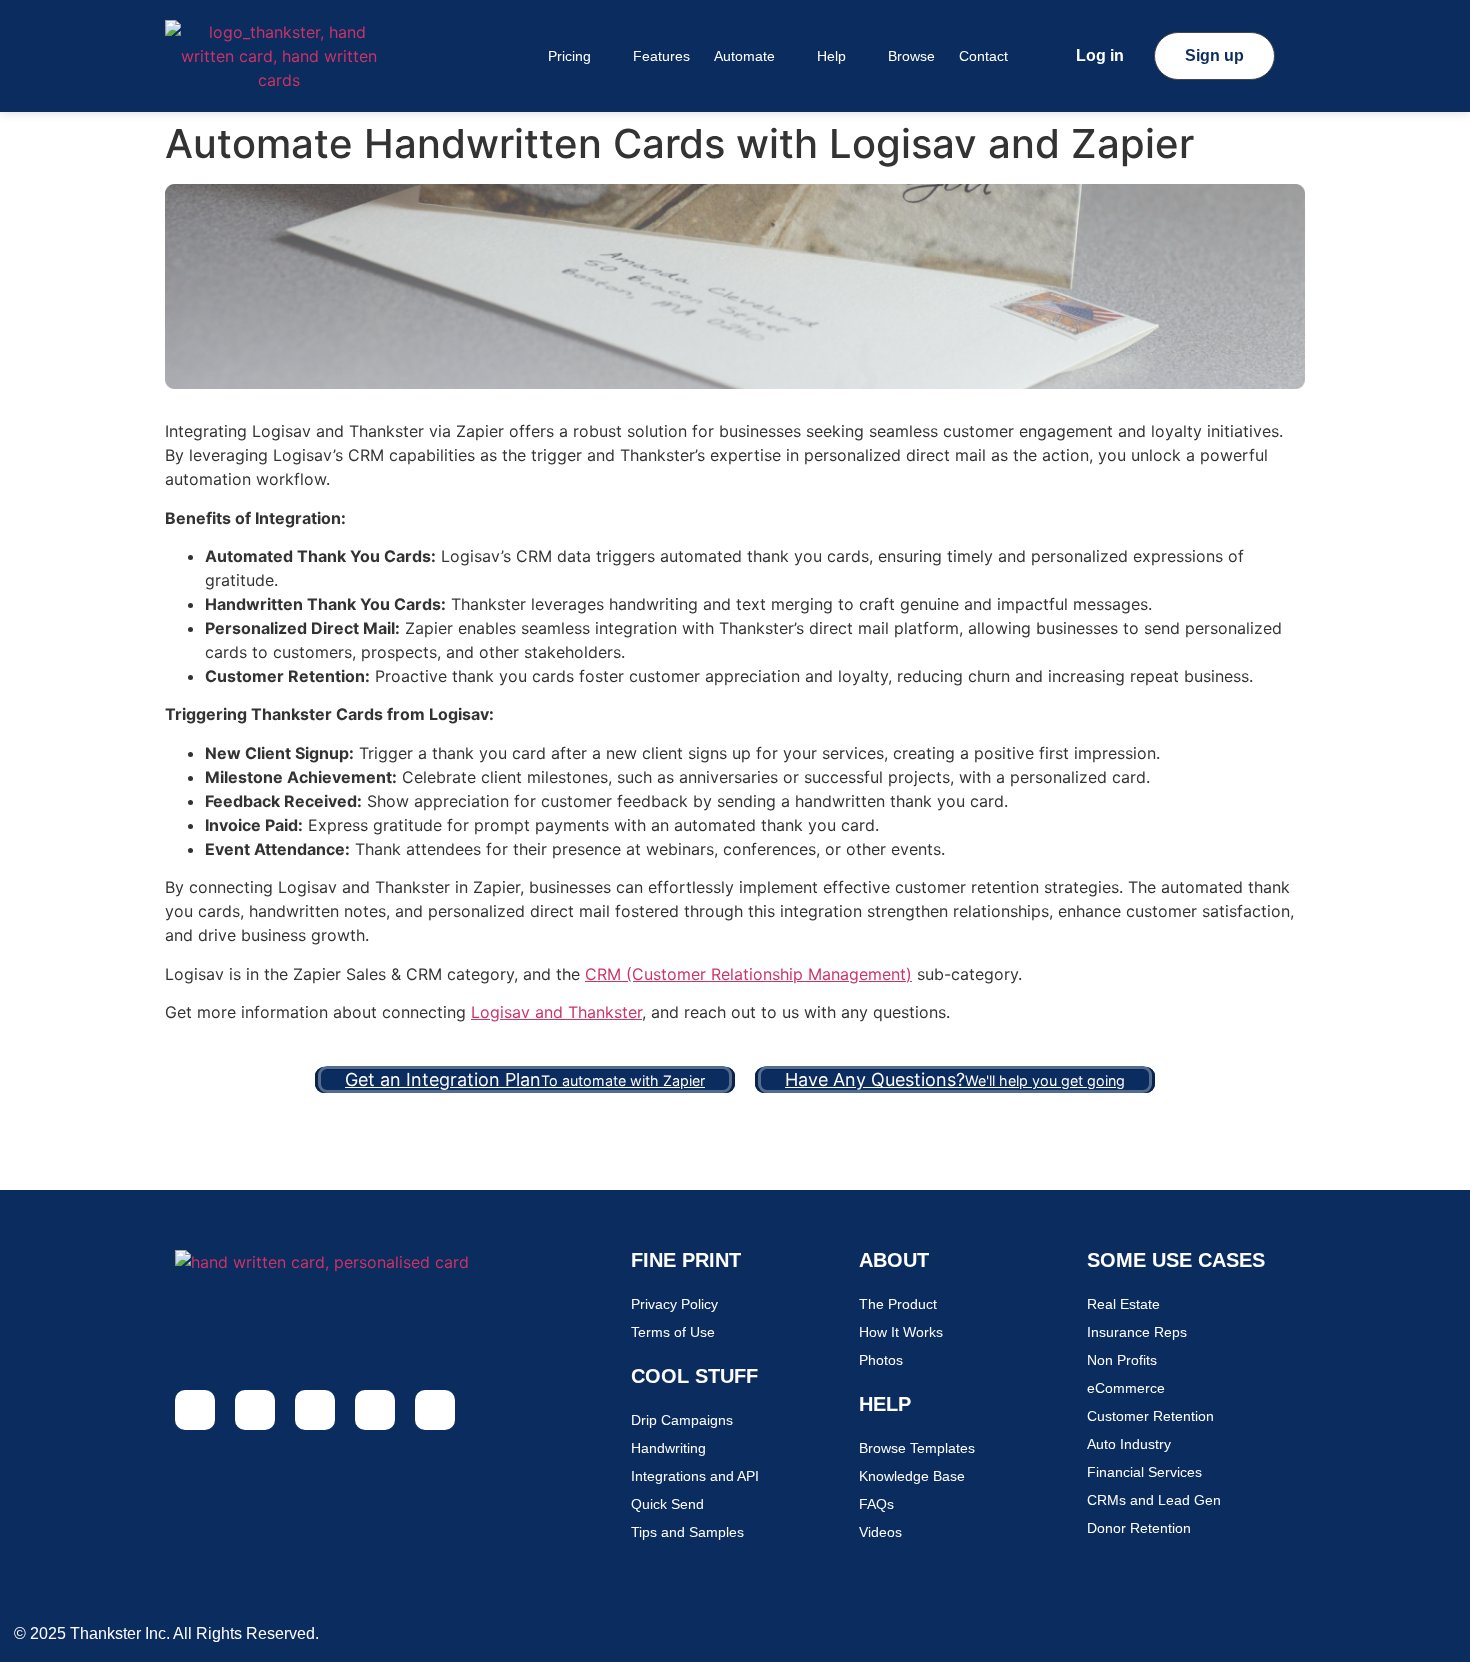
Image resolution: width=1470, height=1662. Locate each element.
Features (661, 56)
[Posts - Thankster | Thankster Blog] (375, 1410)
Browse (911, 56)
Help (831, 56)
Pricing (569, 56)
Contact (983, 56)
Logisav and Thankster (556, 1012)
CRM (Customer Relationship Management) (748, 974)
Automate (744, 56)
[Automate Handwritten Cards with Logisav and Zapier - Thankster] (279, 56)
